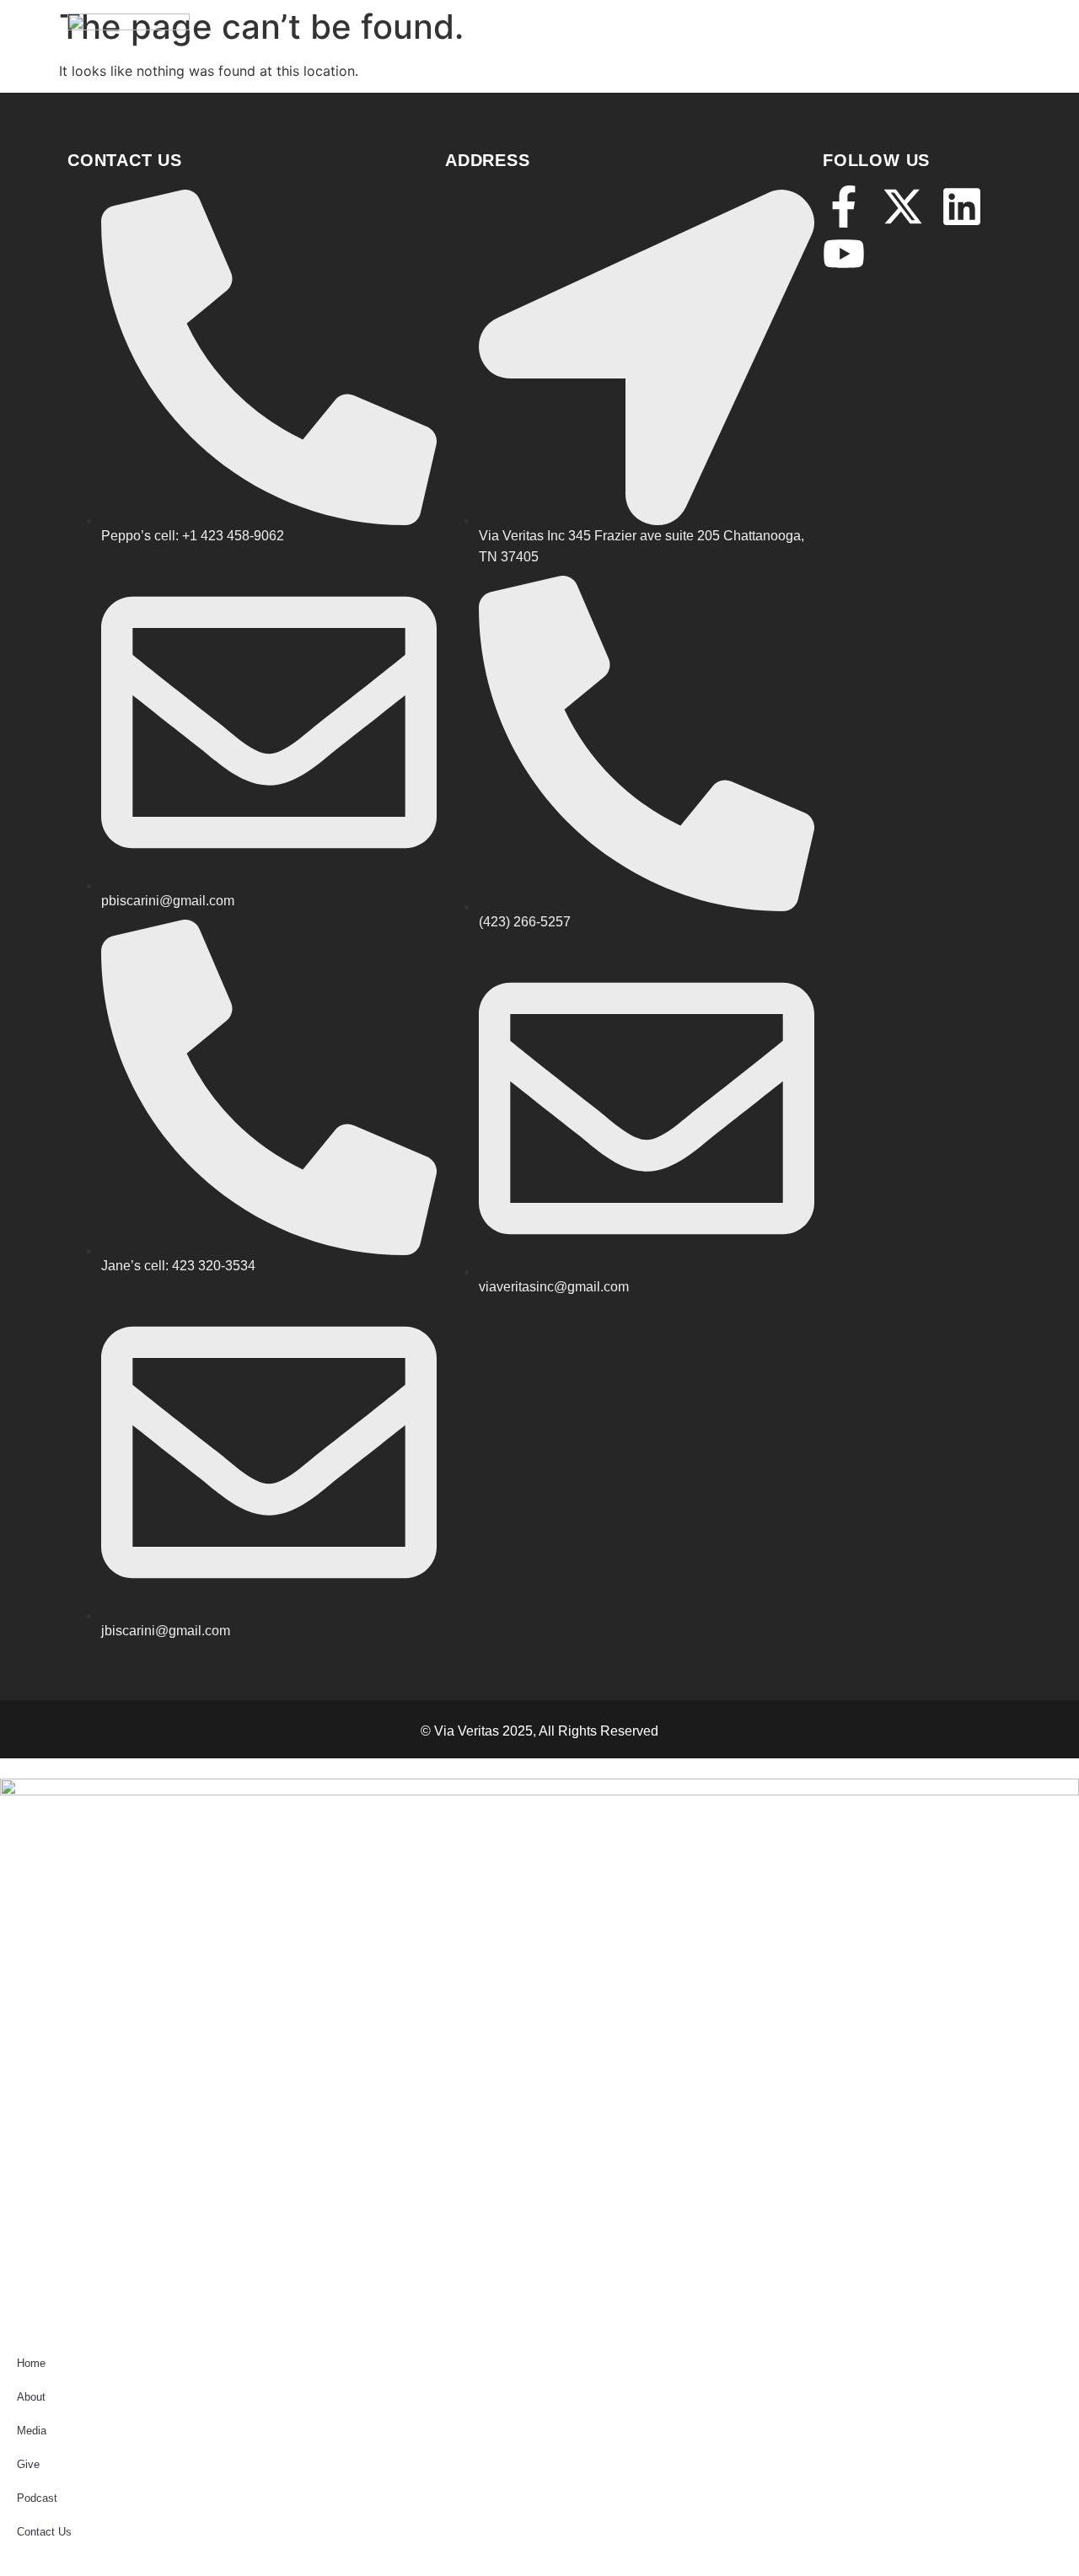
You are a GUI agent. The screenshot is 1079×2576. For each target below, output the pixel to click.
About (657, 45)
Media (722, 45)
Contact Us (947, 45)
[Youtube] (844, 254)
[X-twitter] (903, 207)
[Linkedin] (962, 207)
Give (781, 45)
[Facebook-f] (844, 207)
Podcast (851, 45)
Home (592, 45)
